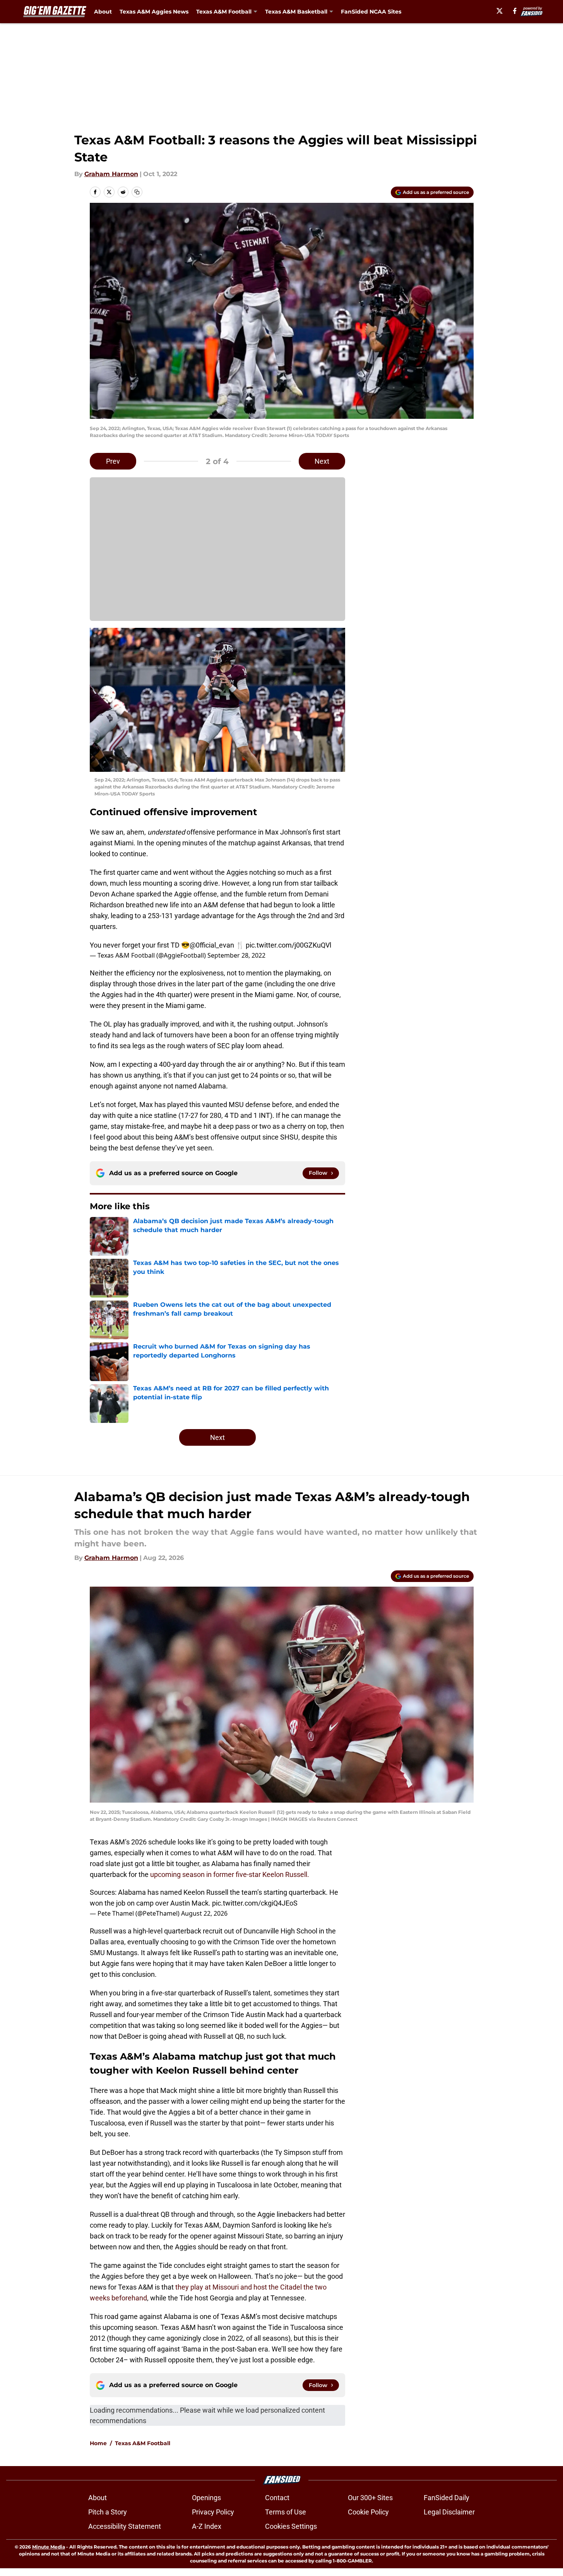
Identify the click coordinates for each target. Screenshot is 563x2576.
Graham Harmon (111, 174)
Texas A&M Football (143, 2443)
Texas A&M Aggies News (154, 12)
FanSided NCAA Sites (371, 12)
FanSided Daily (447, 2498)
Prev (113, 461)
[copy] (137, 192)
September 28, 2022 (236, 955)
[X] (500, 11)
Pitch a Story (108, 2512)
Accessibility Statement (125, 2526)
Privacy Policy (213, 2512)
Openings (206, 2498)
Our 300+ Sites (370, 2498)
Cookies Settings (291, 2526)
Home (98, 2443)
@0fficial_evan (212, 945)
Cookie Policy (368, 2512)
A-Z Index (207, 2526)
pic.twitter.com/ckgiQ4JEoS (255, 1903)
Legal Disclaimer (449, 2512)
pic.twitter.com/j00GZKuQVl (288, 945)
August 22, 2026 (204, 1913)
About (103, 12)
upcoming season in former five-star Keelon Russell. (230, 1874)
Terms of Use (286, 2512)
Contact (277, 2498)
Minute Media (49, 2547)
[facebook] (515, 11)
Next (322, 461)
